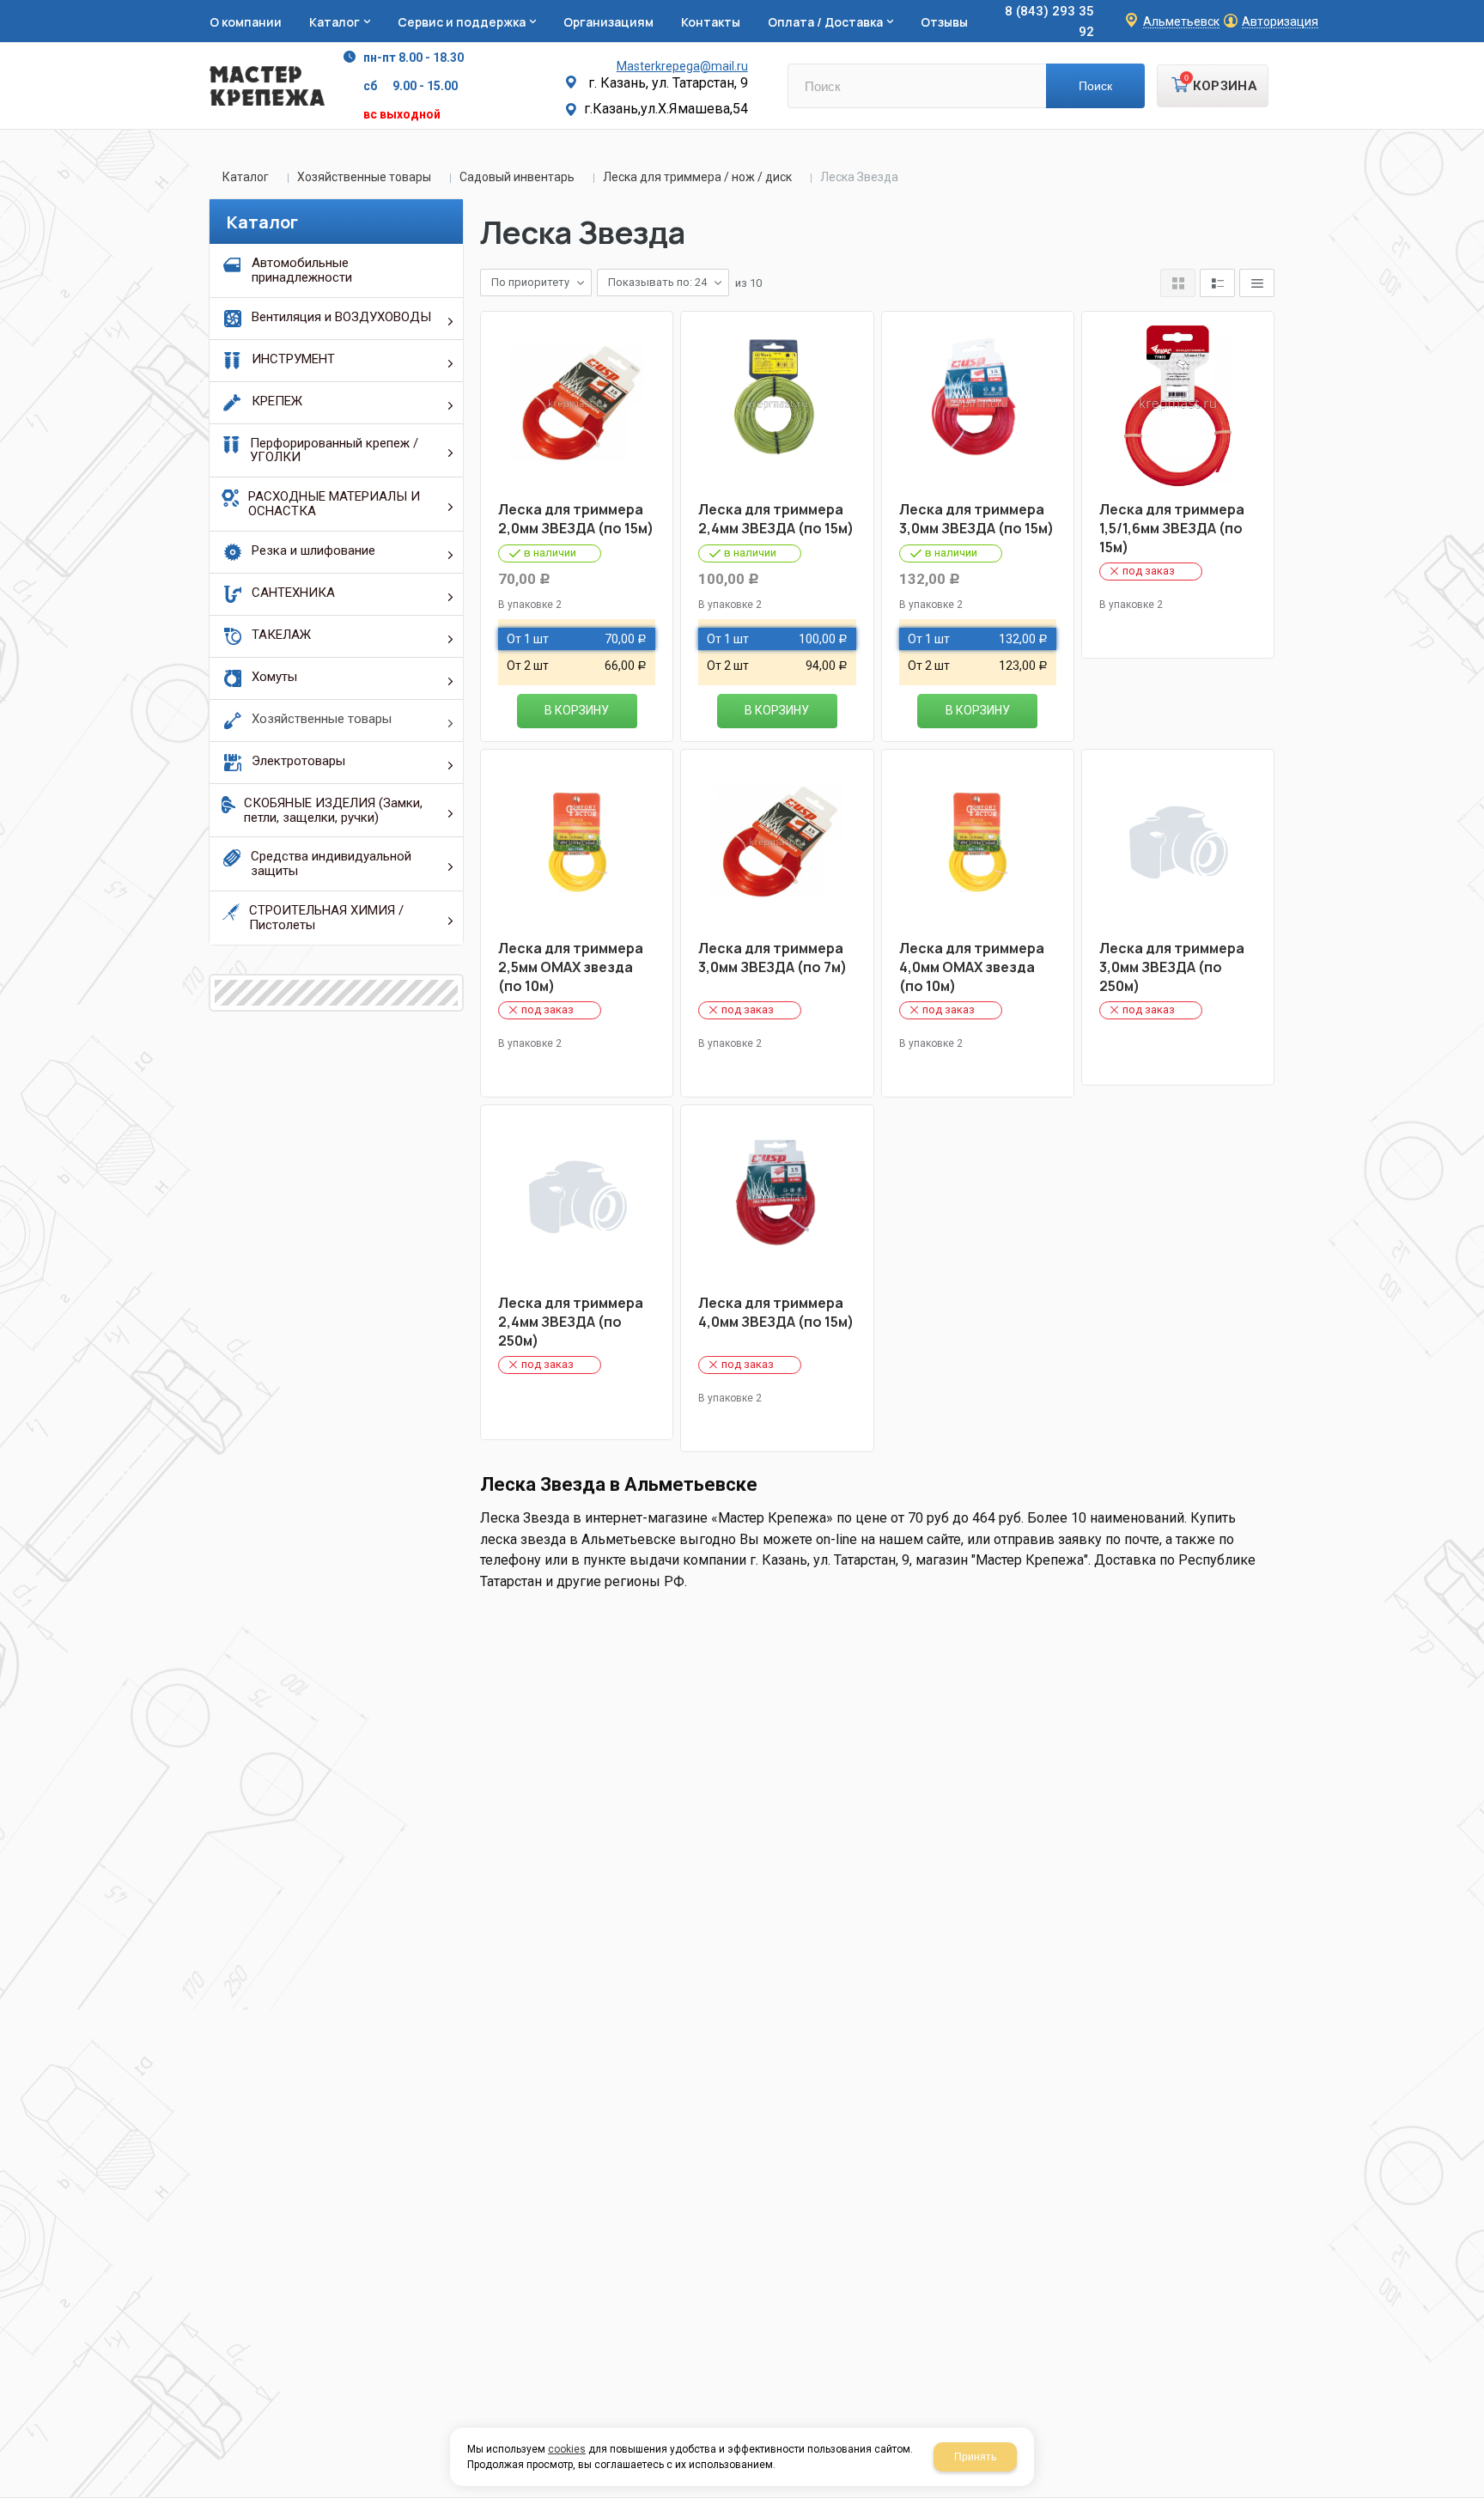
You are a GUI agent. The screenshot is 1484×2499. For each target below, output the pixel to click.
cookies (567, 2449)
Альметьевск (1181, 22)
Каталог (246, 177)
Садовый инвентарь (517, 177)
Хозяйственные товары (364, 177)
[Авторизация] (1475, 9)
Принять (975, 2457)
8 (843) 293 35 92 (1049, 21)
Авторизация (1280, 22)
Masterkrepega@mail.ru (682, 66)
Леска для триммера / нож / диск (697, 177)
